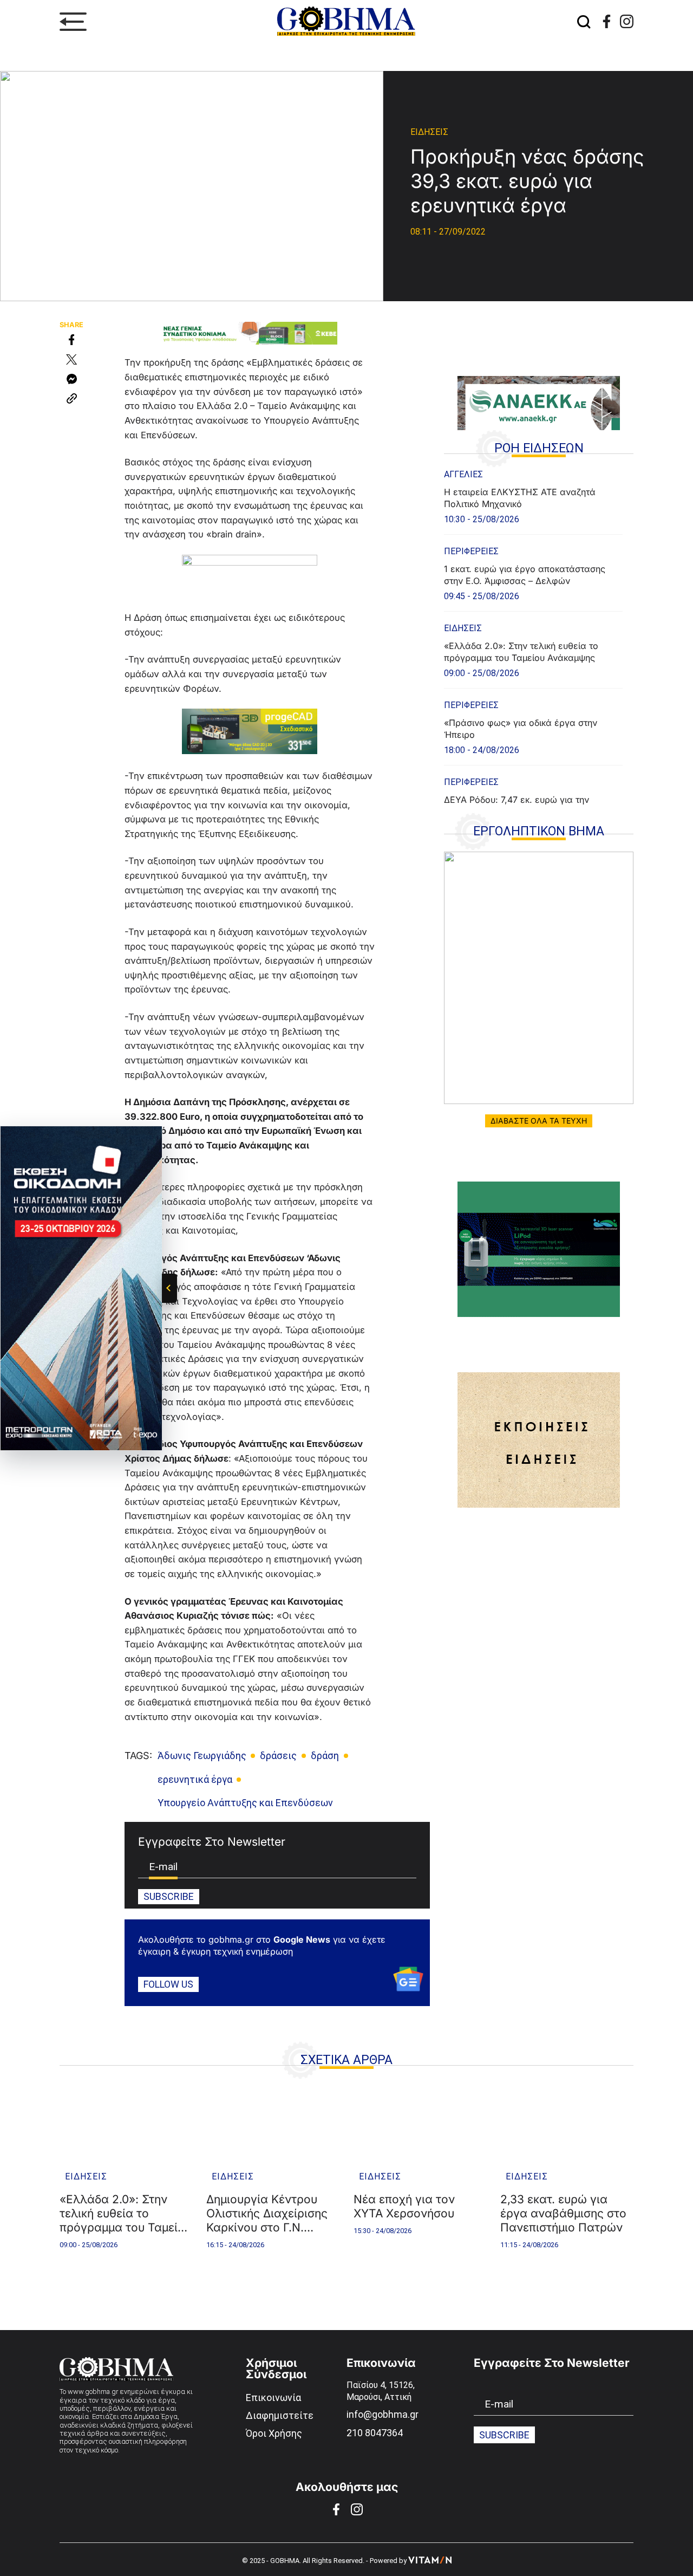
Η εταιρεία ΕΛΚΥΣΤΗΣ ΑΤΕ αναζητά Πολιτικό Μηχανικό (521, 498)
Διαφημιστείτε (280, 2415)
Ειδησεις (429, 132)
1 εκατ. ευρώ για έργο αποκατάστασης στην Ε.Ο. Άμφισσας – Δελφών (525, 575)
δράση (325, 1756)
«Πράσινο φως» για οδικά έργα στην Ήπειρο (521, 729)
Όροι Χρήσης (274, 2433)
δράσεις (278, 1756)
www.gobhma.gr (93, 2392)
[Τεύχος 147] (539, 978)
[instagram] (627, 21)
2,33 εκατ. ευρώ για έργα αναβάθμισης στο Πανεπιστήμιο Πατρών (563, 2213)
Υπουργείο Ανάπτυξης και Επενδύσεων (245, 1803)
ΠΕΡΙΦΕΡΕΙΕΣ (471, 551)
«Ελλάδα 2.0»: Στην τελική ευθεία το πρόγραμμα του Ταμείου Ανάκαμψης (521, 652)
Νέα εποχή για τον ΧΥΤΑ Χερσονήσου (404, 2206)
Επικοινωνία (273, 2397)
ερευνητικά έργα (195, 1779)
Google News (302, 1939)
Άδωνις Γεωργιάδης (202, 1756)
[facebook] (607, 21)
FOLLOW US (168, 1984)
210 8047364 (375, 2433)
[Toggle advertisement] (169, 1288)
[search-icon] (584, 22)
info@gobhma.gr (383, 2414)
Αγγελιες (463, 474)
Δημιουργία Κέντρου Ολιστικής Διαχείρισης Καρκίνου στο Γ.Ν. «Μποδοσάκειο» (267, 2214)
